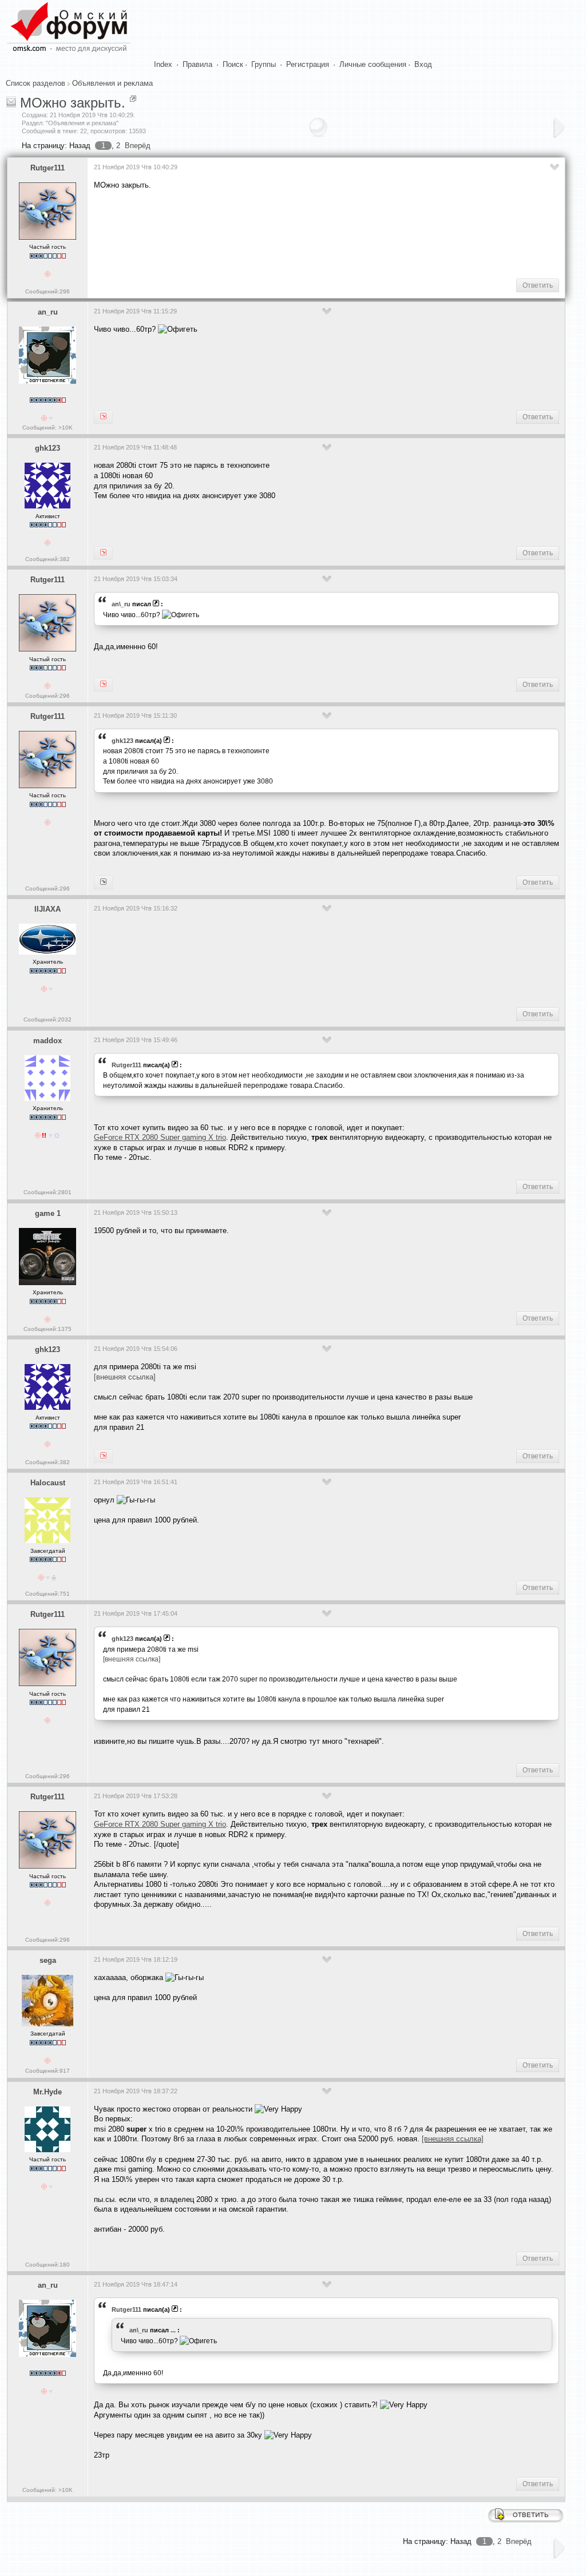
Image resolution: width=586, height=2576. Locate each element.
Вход (423, 64)
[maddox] (103, 882)
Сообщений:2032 (47, 1019)
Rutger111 (47, 168)
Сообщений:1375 (47, 1329)
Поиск (233, 64)
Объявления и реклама (112, 83)
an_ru (48, 312)
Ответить (538, 285)
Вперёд (138, 146)
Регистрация (308, 64)
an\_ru (121, 604)
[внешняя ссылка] (125, 1377)
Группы (264, 64)
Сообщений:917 (47, 2071)
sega (48, 1960)
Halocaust (48, 1483)
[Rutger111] (103, 417)
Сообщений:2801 (47, 1192)
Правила (197, 64)
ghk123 (47, 448)
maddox (47, 1041)
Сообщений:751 (47, 1594)
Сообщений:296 (47, 291)
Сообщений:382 (47, 559)
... (173, 2330)
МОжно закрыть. (73, 103)
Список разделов (35, 83)
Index (163, 64)
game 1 (48, 1213)
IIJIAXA (47, 909)
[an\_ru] (103, 685)
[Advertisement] (302, 233)
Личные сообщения (373, 64)
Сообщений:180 (47, 2265)
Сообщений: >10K (47, 428)
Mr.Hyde (47, 2092)
